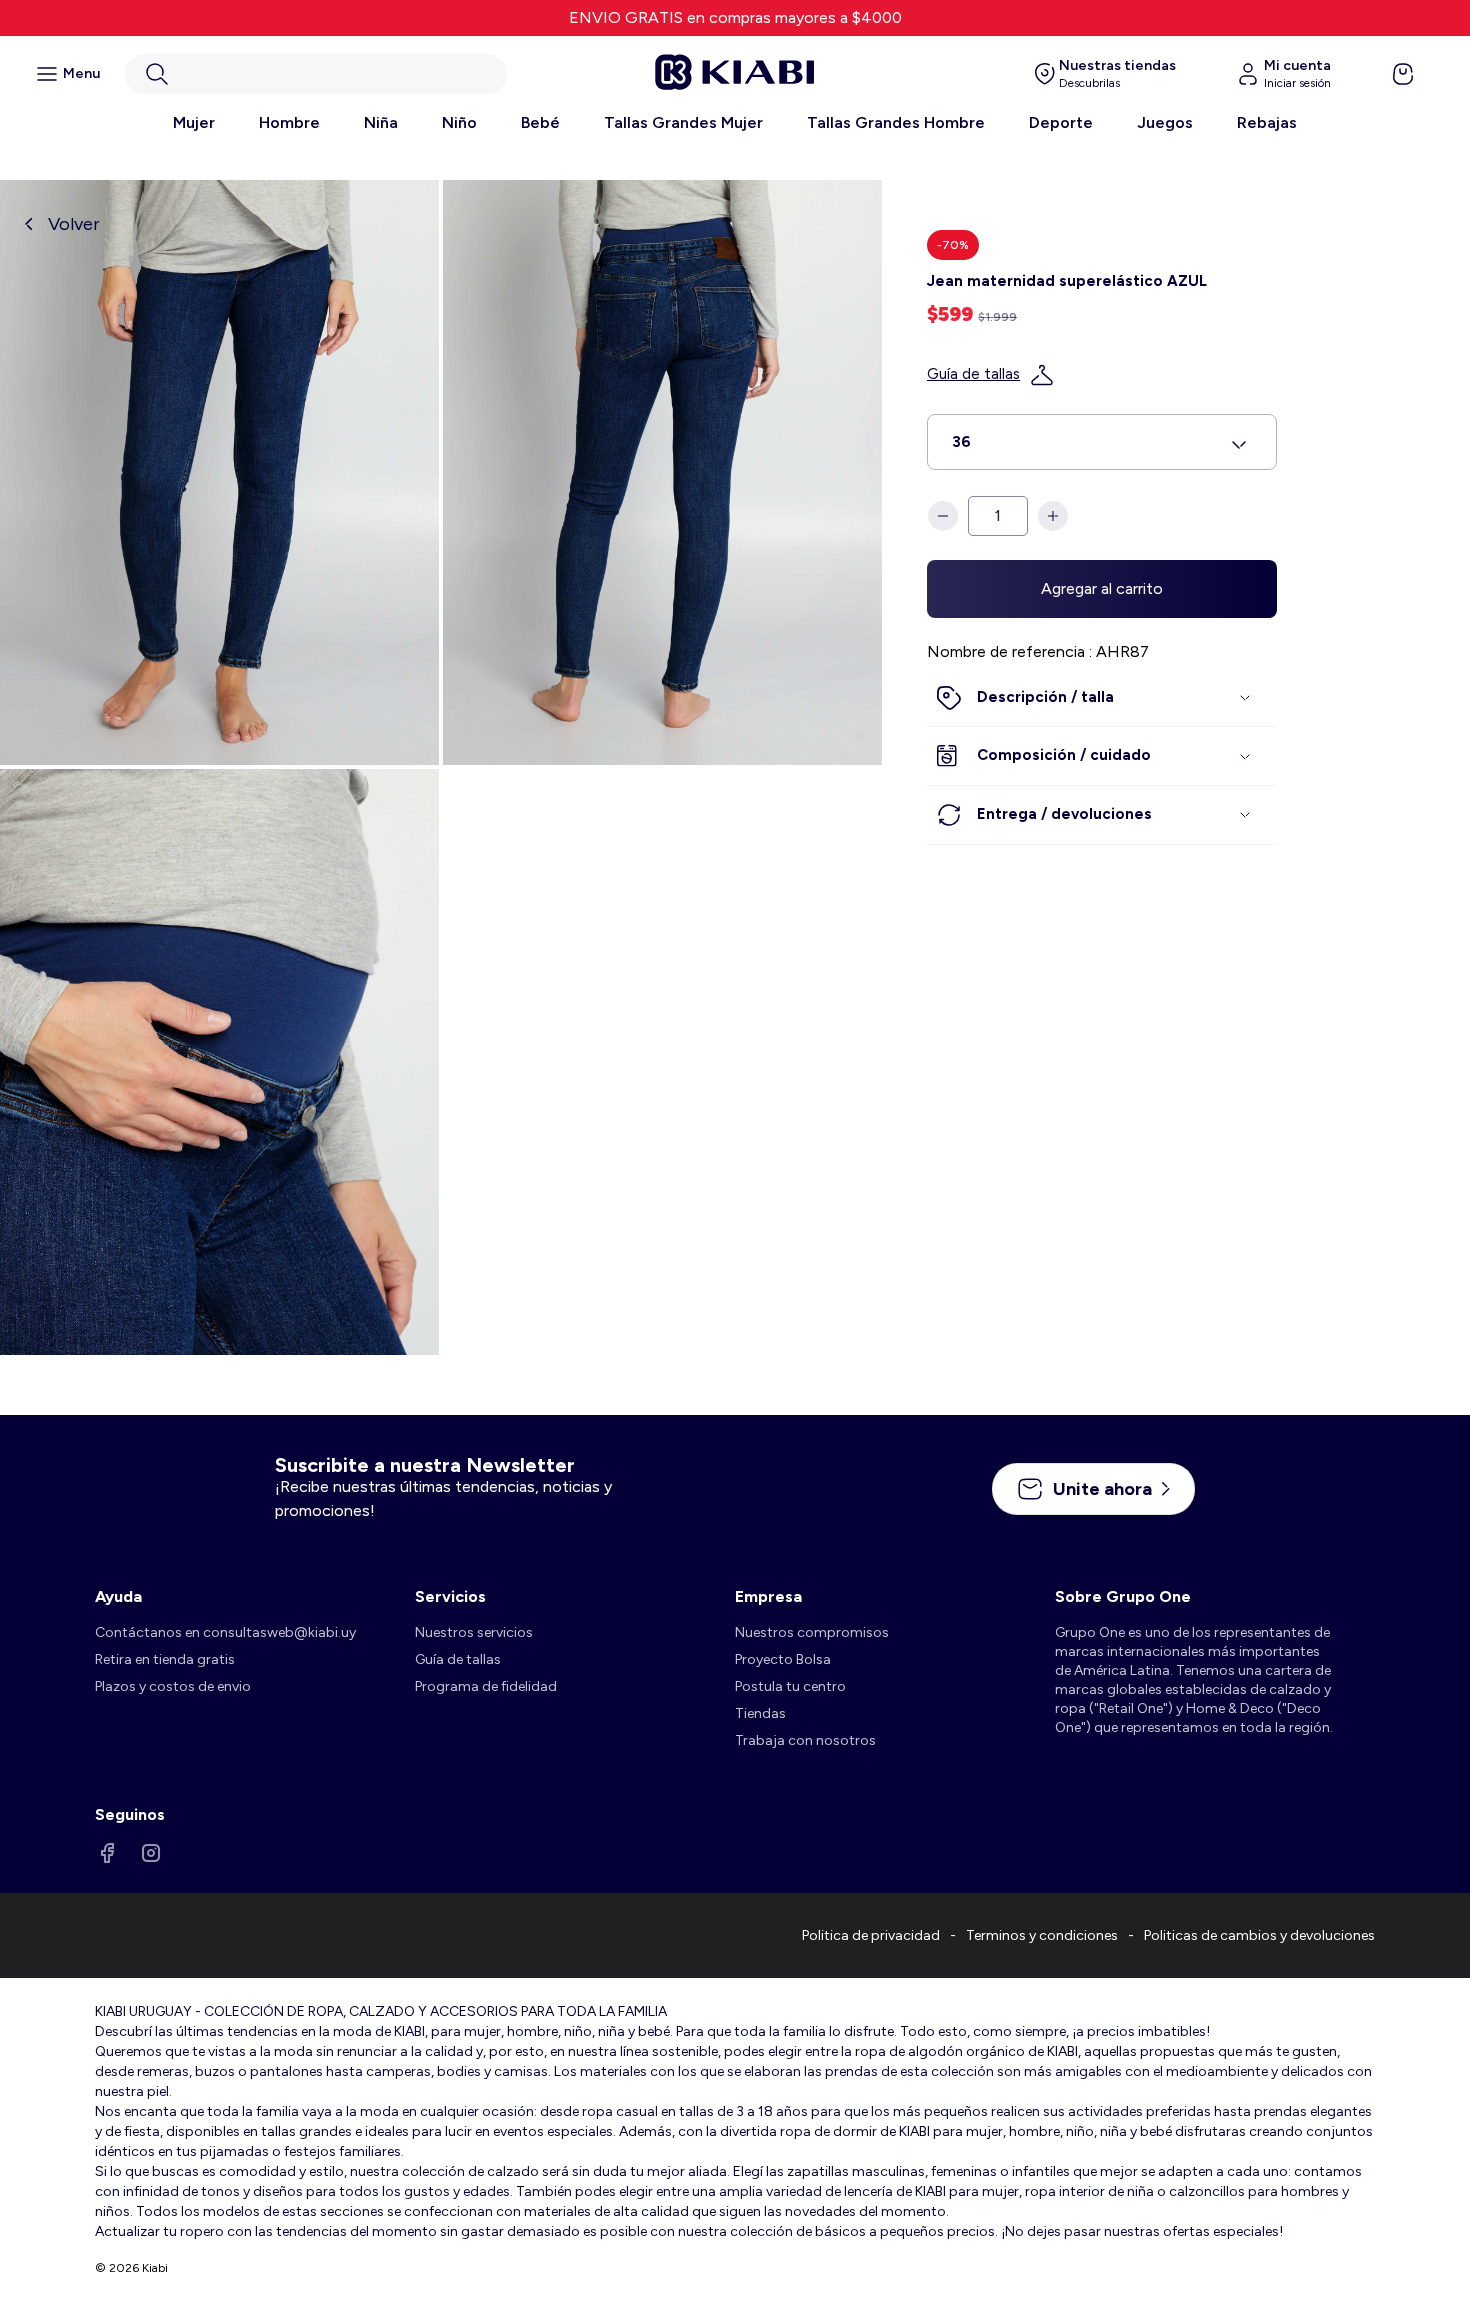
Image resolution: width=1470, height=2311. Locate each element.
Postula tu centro (790, 1686)
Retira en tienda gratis (165, 1659)
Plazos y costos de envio (173, 1686)
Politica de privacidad (871, 1935)
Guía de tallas (973, 375)
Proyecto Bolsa (783, 1659)
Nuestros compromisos (812, 1632)
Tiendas (760, 1713)
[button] (316, 74)
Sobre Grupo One (1123, 1596)
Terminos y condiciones (1042, 1935)
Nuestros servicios (474, 1632)
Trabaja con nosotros (805, 1740)
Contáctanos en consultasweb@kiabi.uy (225, 1632)
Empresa (768, 1596)
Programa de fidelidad (486, 1686)
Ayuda (118, 1596)
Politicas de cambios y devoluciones (1259, 1935)
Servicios (450, 1596)
